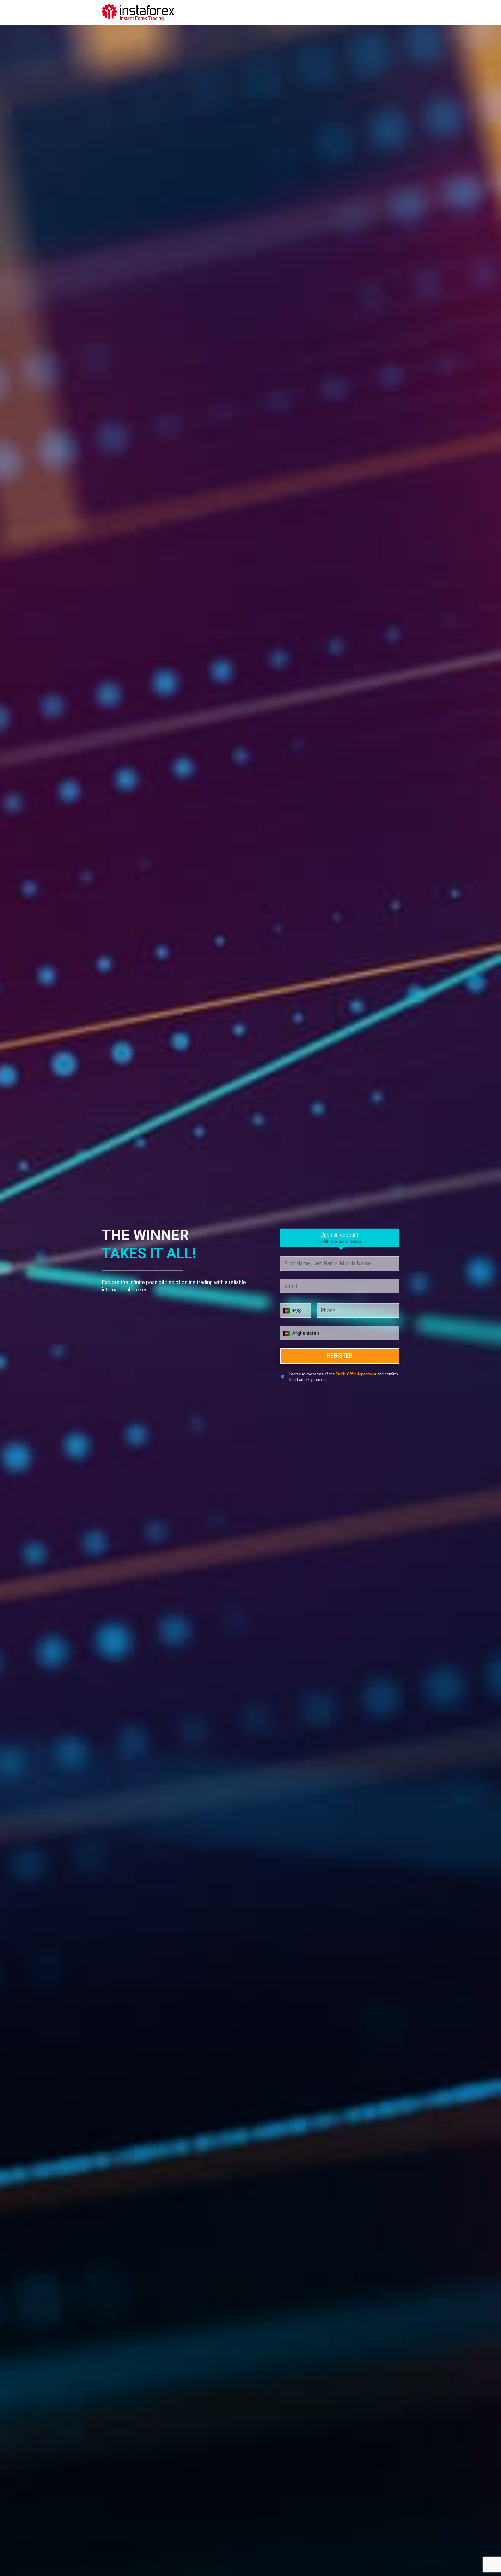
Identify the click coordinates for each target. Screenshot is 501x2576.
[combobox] (296, 1310)
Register (340, 1356)
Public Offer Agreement (356, 1374)
